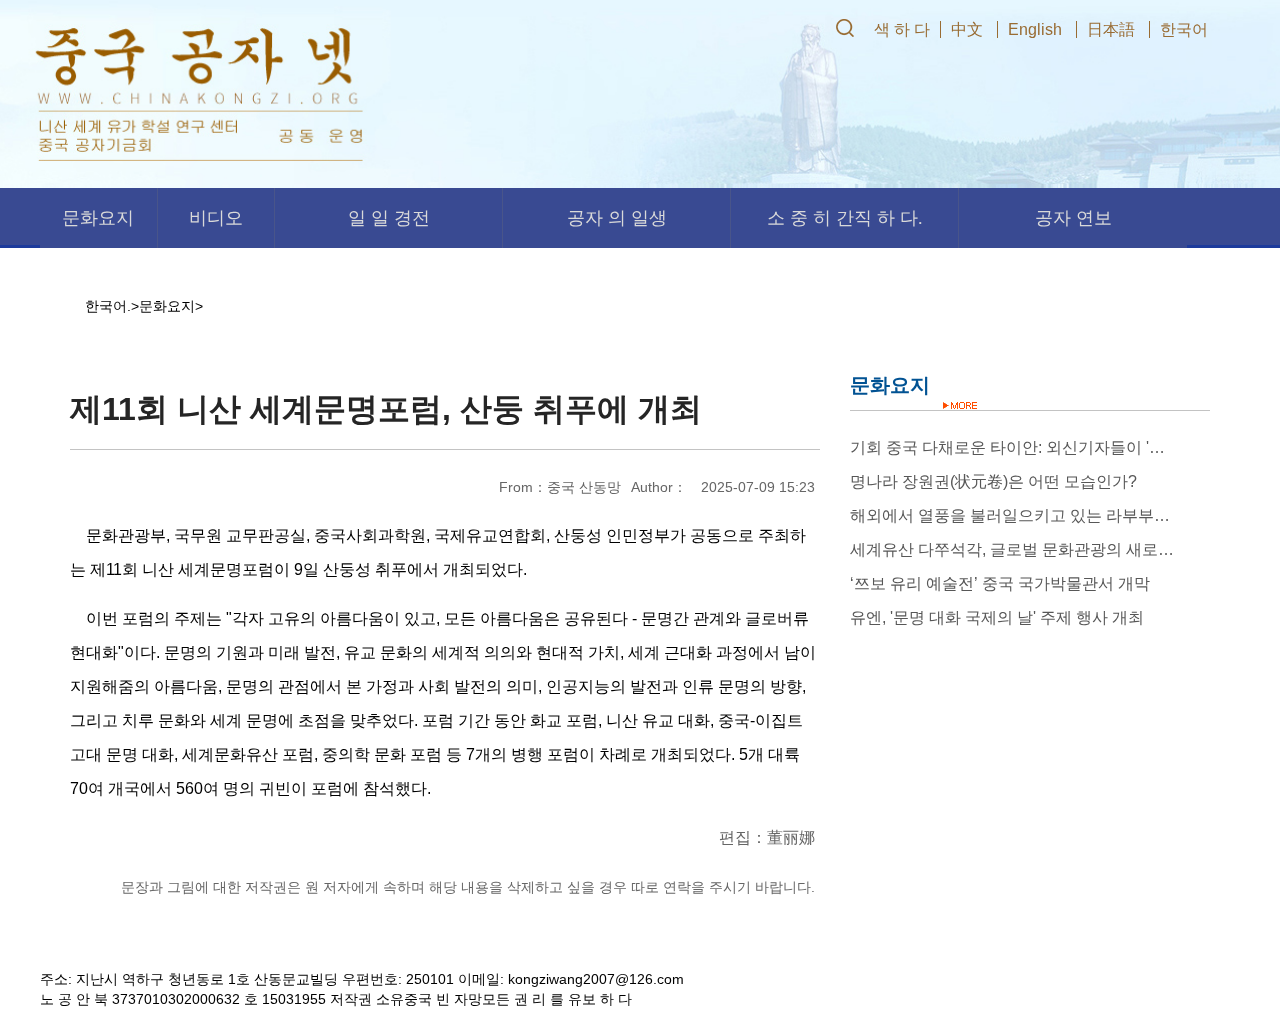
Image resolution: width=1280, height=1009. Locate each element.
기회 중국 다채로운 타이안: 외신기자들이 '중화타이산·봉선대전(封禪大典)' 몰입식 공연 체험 (1012, 447)
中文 (967, 29)
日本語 (1111, 29)
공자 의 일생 (617, 218)
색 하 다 (902, 29)
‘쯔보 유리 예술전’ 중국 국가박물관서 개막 (1000, 583)
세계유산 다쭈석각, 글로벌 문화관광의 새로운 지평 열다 (1012, 549)
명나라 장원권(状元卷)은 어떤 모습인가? (993, 481)
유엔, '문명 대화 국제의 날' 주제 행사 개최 (997, 617)
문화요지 (98, 218)
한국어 (1184, 29)
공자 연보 (1073, 218)
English (1035, 29)
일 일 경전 (389, 218)
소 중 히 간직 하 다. (845, 218)
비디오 (216, 218)
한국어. (108, 306)
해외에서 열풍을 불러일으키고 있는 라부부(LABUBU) (1012, 515)
